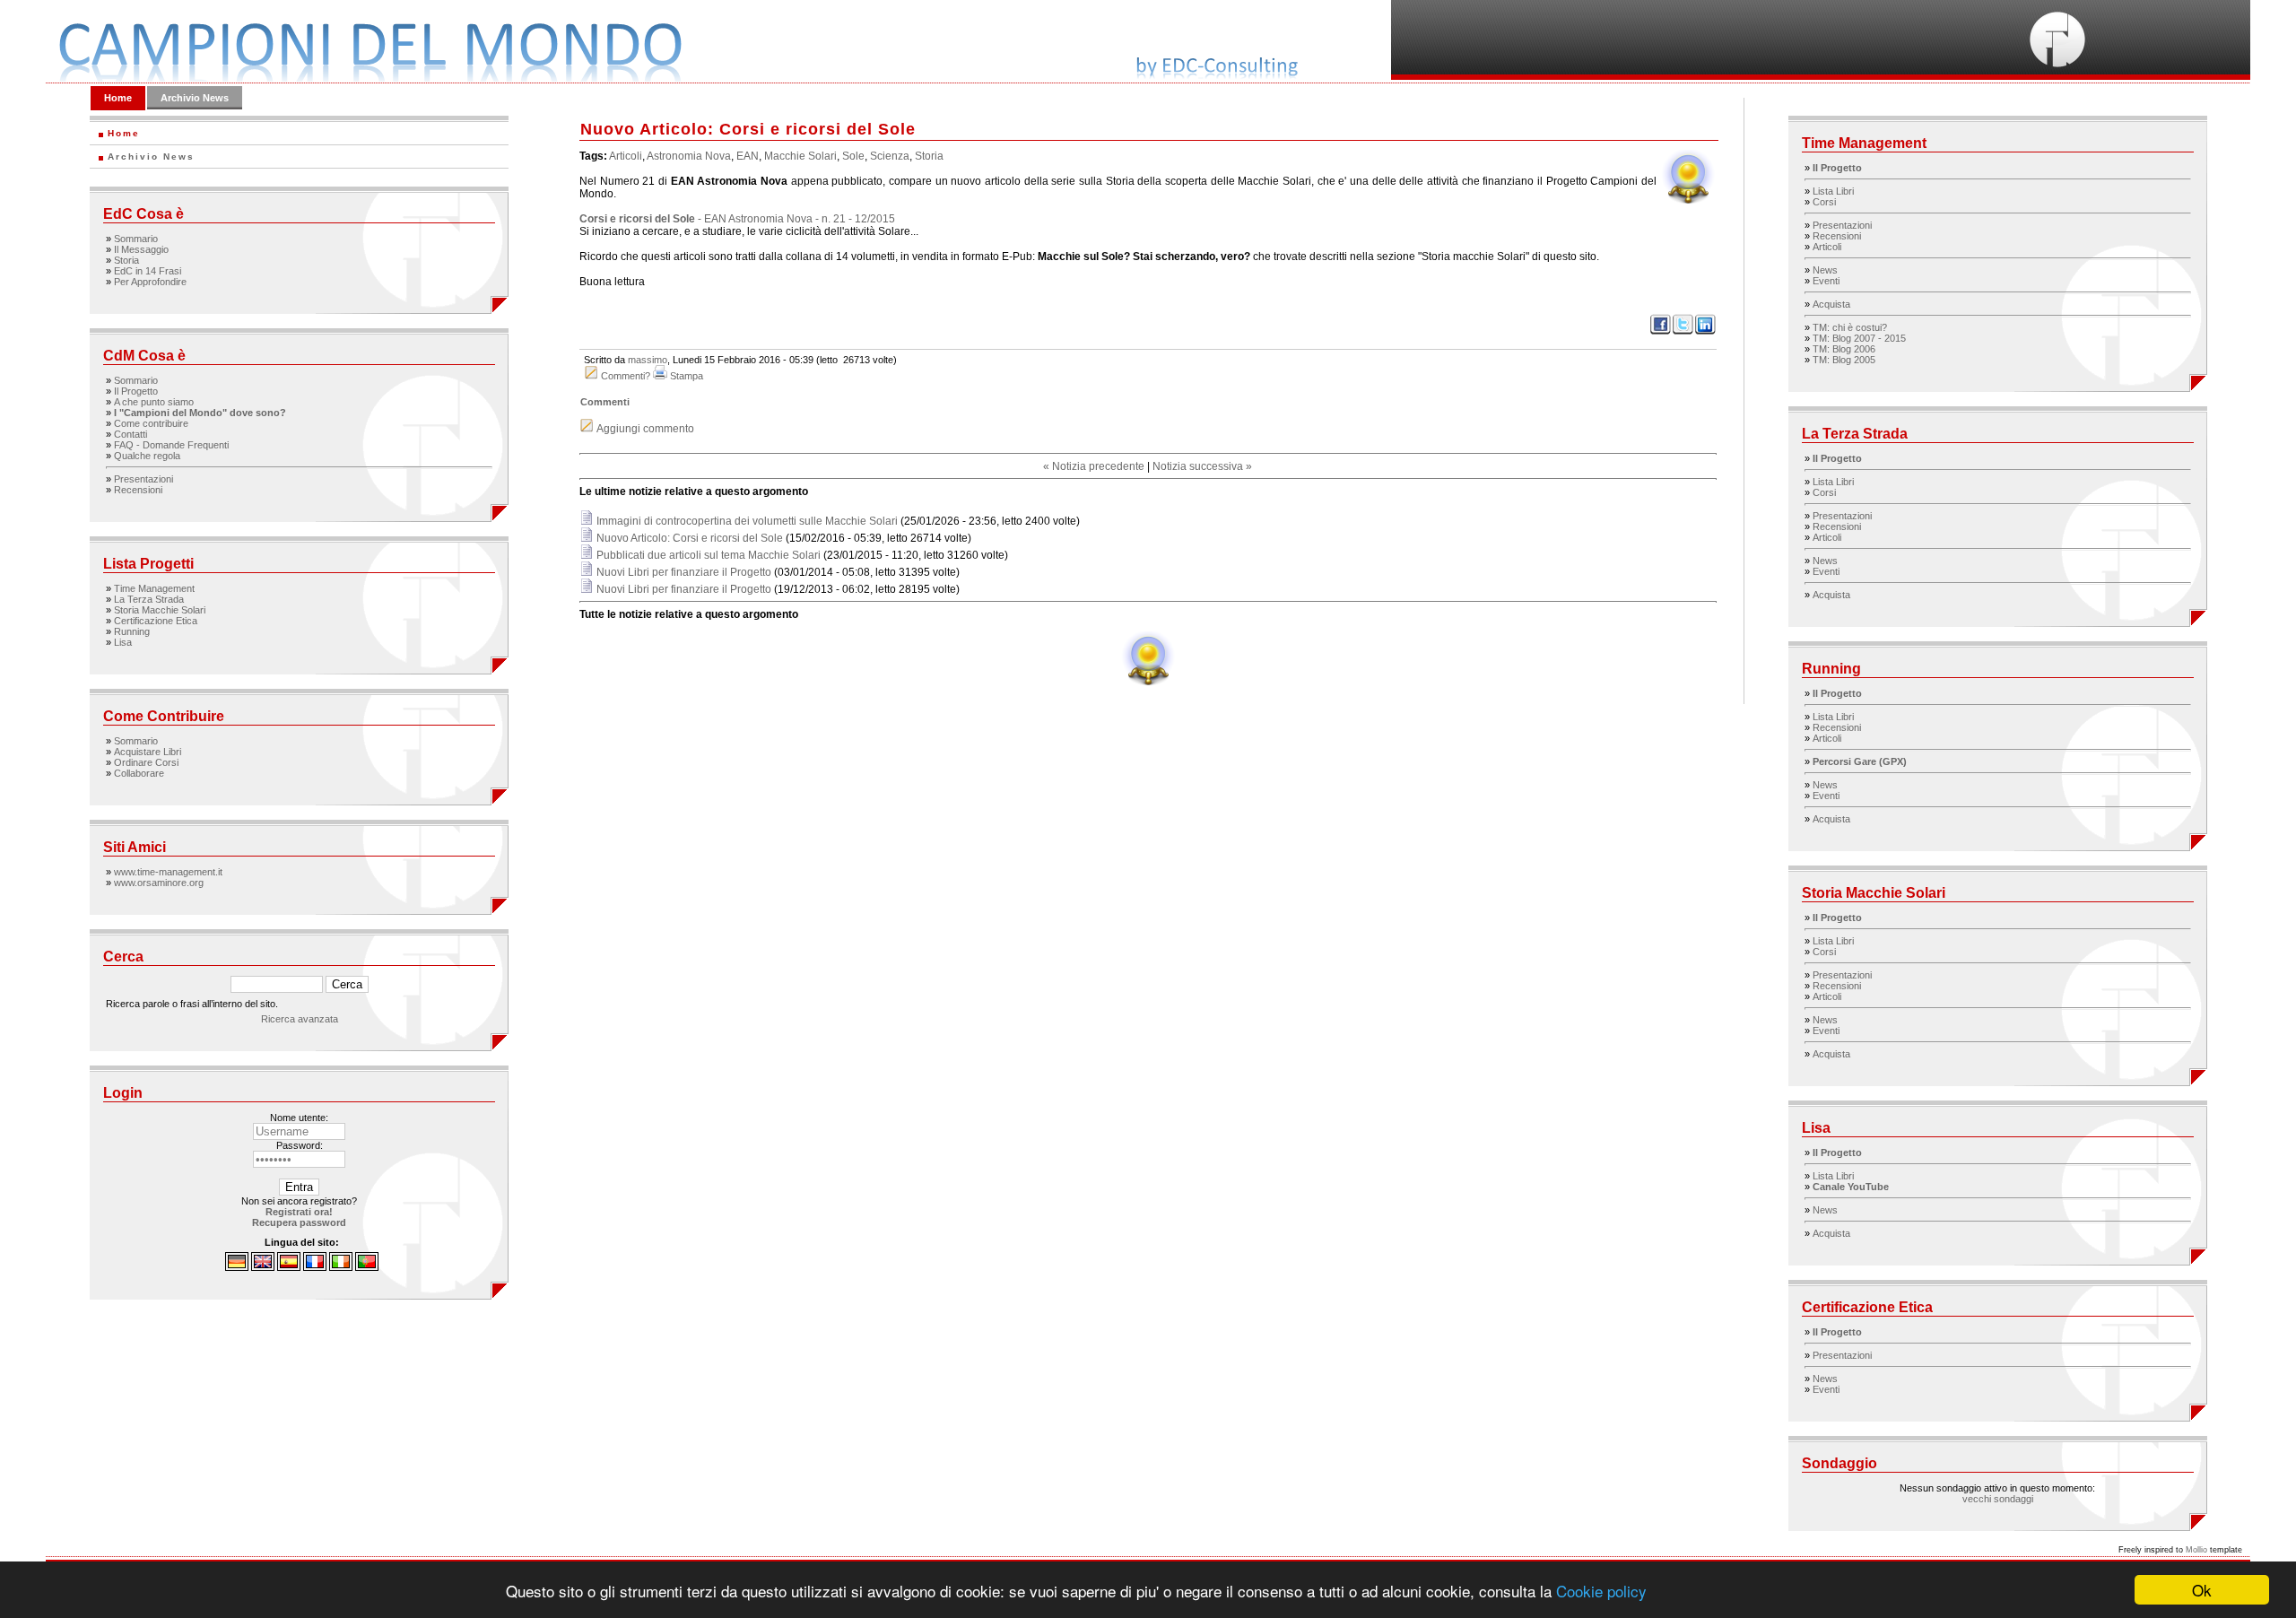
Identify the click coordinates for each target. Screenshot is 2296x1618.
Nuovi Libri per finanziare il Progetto (685, 572)
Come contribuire (151, 423)
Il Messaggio (141, 249)
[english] (263, 1267)
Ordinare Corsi (146, 762)
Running (132, 631)
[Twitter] (1683, 332)
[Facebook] (1661, 332)
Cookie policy (1601, 1591)
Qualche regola (147, 456)
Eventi (1826, 281)
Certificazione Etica (156, 621)
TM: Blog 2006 (1844, 349)
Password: (300, 1145)
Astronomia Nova (689, 156)
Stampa (687, 376)
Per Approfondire (150, 282)
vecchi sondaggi (1998, 1499)
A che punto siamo (154, 402)
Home (118, 98)
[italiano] (341, 1267)
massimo (648, 360)
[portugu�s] (367, 1267)
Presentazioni (143, 479)
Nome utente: (299, 1118)
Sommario (136, 239)
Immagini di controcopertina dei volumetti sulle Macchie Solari (747, 521)
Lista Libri (1833, 191)
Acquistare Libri (148, 752)
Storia (126, 260)
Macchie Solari (800, 156)
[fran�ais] (315, 1267)
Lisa (123, 642)
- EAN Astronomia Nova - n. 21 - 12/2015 (737, 219)
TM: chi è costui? (1850, 327)
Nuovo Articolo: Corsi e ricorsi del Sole (690, 538)
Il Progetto (136, 391)
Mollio (2196, 1550)
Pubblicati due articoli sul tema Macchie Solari (709, 555)
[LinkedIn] (1705, 332)
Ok (2202, 1590)
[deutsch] (237, 1267)
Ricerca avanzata (300, 1019)
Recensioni (138, 490)
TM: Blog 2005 (1844, 360)
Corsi (1824, 202)
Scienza (890, 156)
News (1825, 270)
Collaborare (139, 773)
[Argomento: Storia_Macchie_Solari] (1148, 685)
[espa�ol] (289, 1267)
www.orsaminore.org (159, 883)
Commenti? (626, 376)
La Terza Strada (149, 599)
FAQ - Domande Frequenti (171, 445)
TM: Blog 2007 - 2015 (1859, 338)
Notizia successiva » (1202, 466)
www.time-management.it (168, 872)
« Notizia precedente (1094, 466)
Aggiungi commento (645, 429)
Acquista (1831, 304)
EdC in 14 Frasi (148, 271)
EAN (748, 156)
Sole (853, 156)
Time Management (154, 588)
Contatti (130, 434)
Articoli (626, 156)
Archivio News (195, 98)
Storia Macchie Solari (160, 610)
